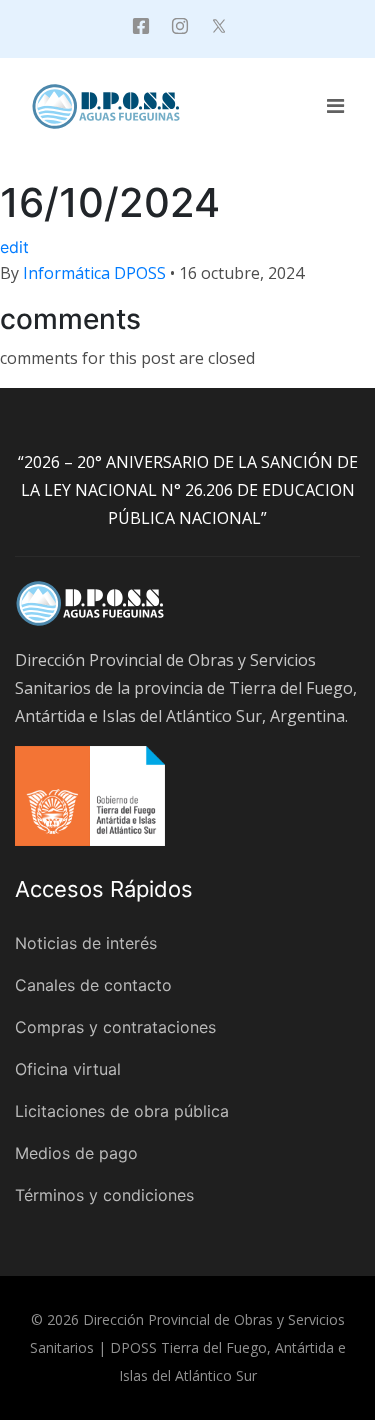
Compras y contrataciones (115, 1027)
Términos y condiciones (104, 1195)
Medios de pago (76, 1153)
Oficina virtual (68, 1069)
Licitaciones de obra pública (122, 1111)
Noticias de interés (86, 943)
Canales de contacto (93, 985)
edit (14, 247)
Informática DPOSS (94, 273)
